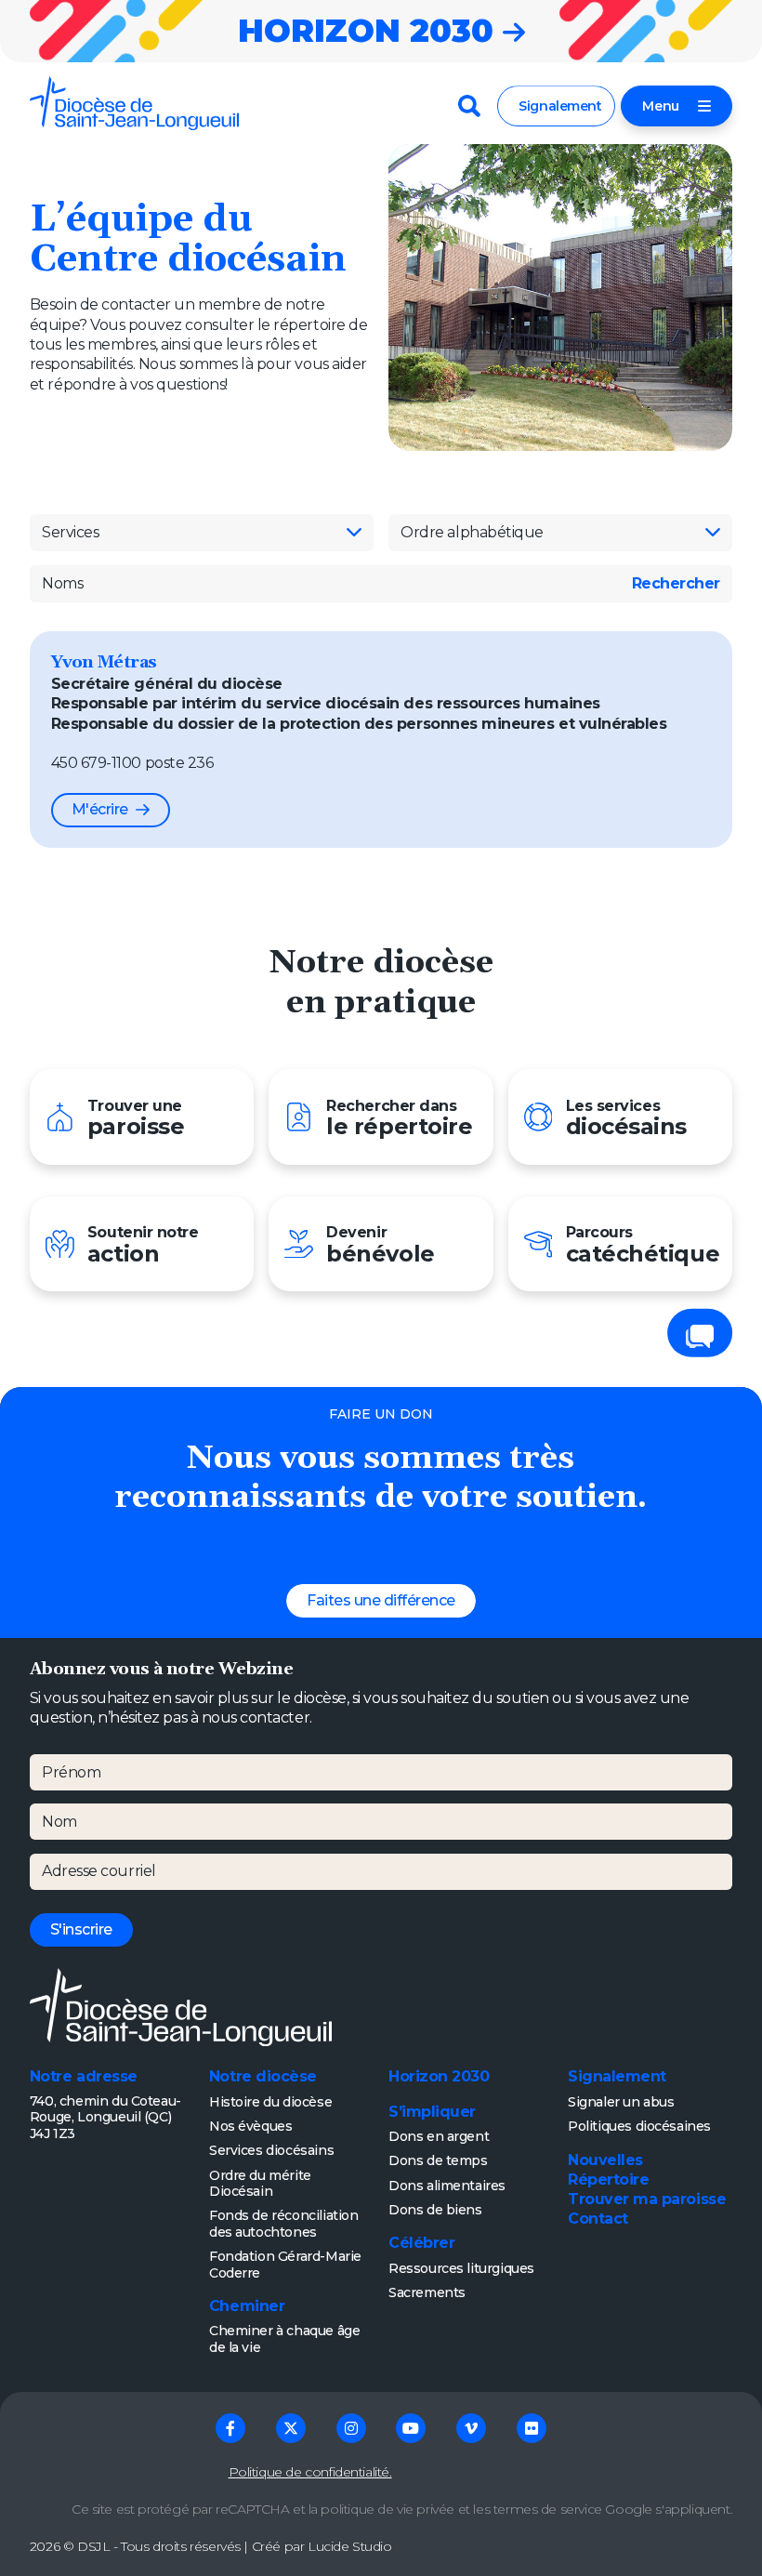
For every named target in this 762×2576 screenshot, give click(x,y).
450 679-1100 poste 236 (132, 763)
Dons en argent (439, 2136)
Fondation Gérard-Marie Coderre (285, 2265)
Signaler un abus (621, 2102)
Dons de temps (438, 2160)
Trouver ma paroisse (647, 2199)
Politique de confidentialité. (310, 2472)
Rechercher (676, 583)
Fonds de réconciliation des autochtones (284, 2224)
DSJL (93, 2546)
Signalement (560, 106)
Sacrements (427, 2292)
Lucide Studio (350, 2546)
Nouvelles (605, 2160)
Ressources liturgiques (461, 2268)
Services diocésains (271, 2150)
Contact (598, 2219)
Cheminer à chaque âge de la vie (284, 2339)
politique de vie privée (388, 2509)
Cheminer (247, 2306)
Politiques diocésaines (639, 2126)
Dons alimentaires (447, 2186)
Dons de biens (435, 2210)
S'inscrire (81, 1929)
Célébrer (421, 2243)
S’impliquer (432, 2112)
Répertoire (608, 2180)
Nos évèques (250, 2126)
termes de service (548, 2509)
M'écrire (100, 809)
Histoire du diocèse (270, 2102)
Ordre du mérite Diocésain (260, 2184)
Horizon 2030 (439, 2076)
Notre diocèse (263, 2076)
